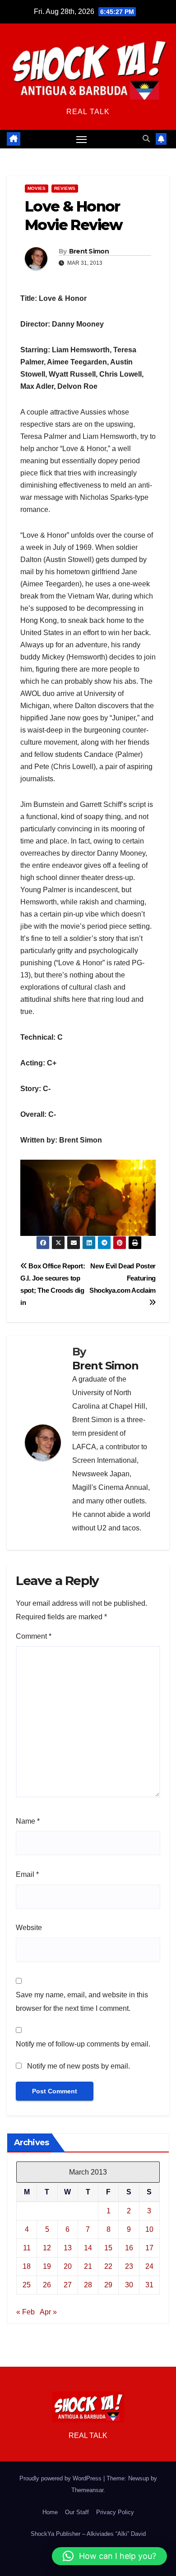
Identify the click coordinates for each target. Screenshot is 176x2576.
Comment (34, 1636)
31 (149, 2285)
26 (47, 2285)
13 (68, 2248)
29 (108, 2285)
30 (129, 2285)
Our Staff (77, 2512)
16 (129, 2248)
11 (27, 2248)
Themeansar (87, 2490)
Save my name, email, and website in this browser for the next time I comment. (82, 2002)
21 (88, 2266)
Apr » (48, 2312)
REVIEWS (65, 188)
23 (129, 2266)
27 (68, 2285)
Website (29, 1928)
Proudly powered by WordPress (61, 2478)
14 (88, 2248)
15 (108, 2248)
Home (50, 2512)
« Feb (25, 2312)
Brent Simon (89, 251)
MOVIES (37, 188)
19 (47, 2266)
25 (27, 2285)
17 (149, 2248)
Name (28, 1821)
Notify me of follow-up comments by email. (83, 2044)
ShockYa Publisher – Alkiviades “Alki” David (88, 2534)
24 (149, 2266)
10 (149, 2229)
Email (27, 1874)
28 (88, 2285)
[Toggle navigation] (82, 139)
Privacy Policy (115, 2512)
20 (68, 2266)
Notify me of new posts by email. (79, 2066)
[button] (146, 139)
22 (108, 2266)
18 (27, 2266)
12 (47, 2248)
